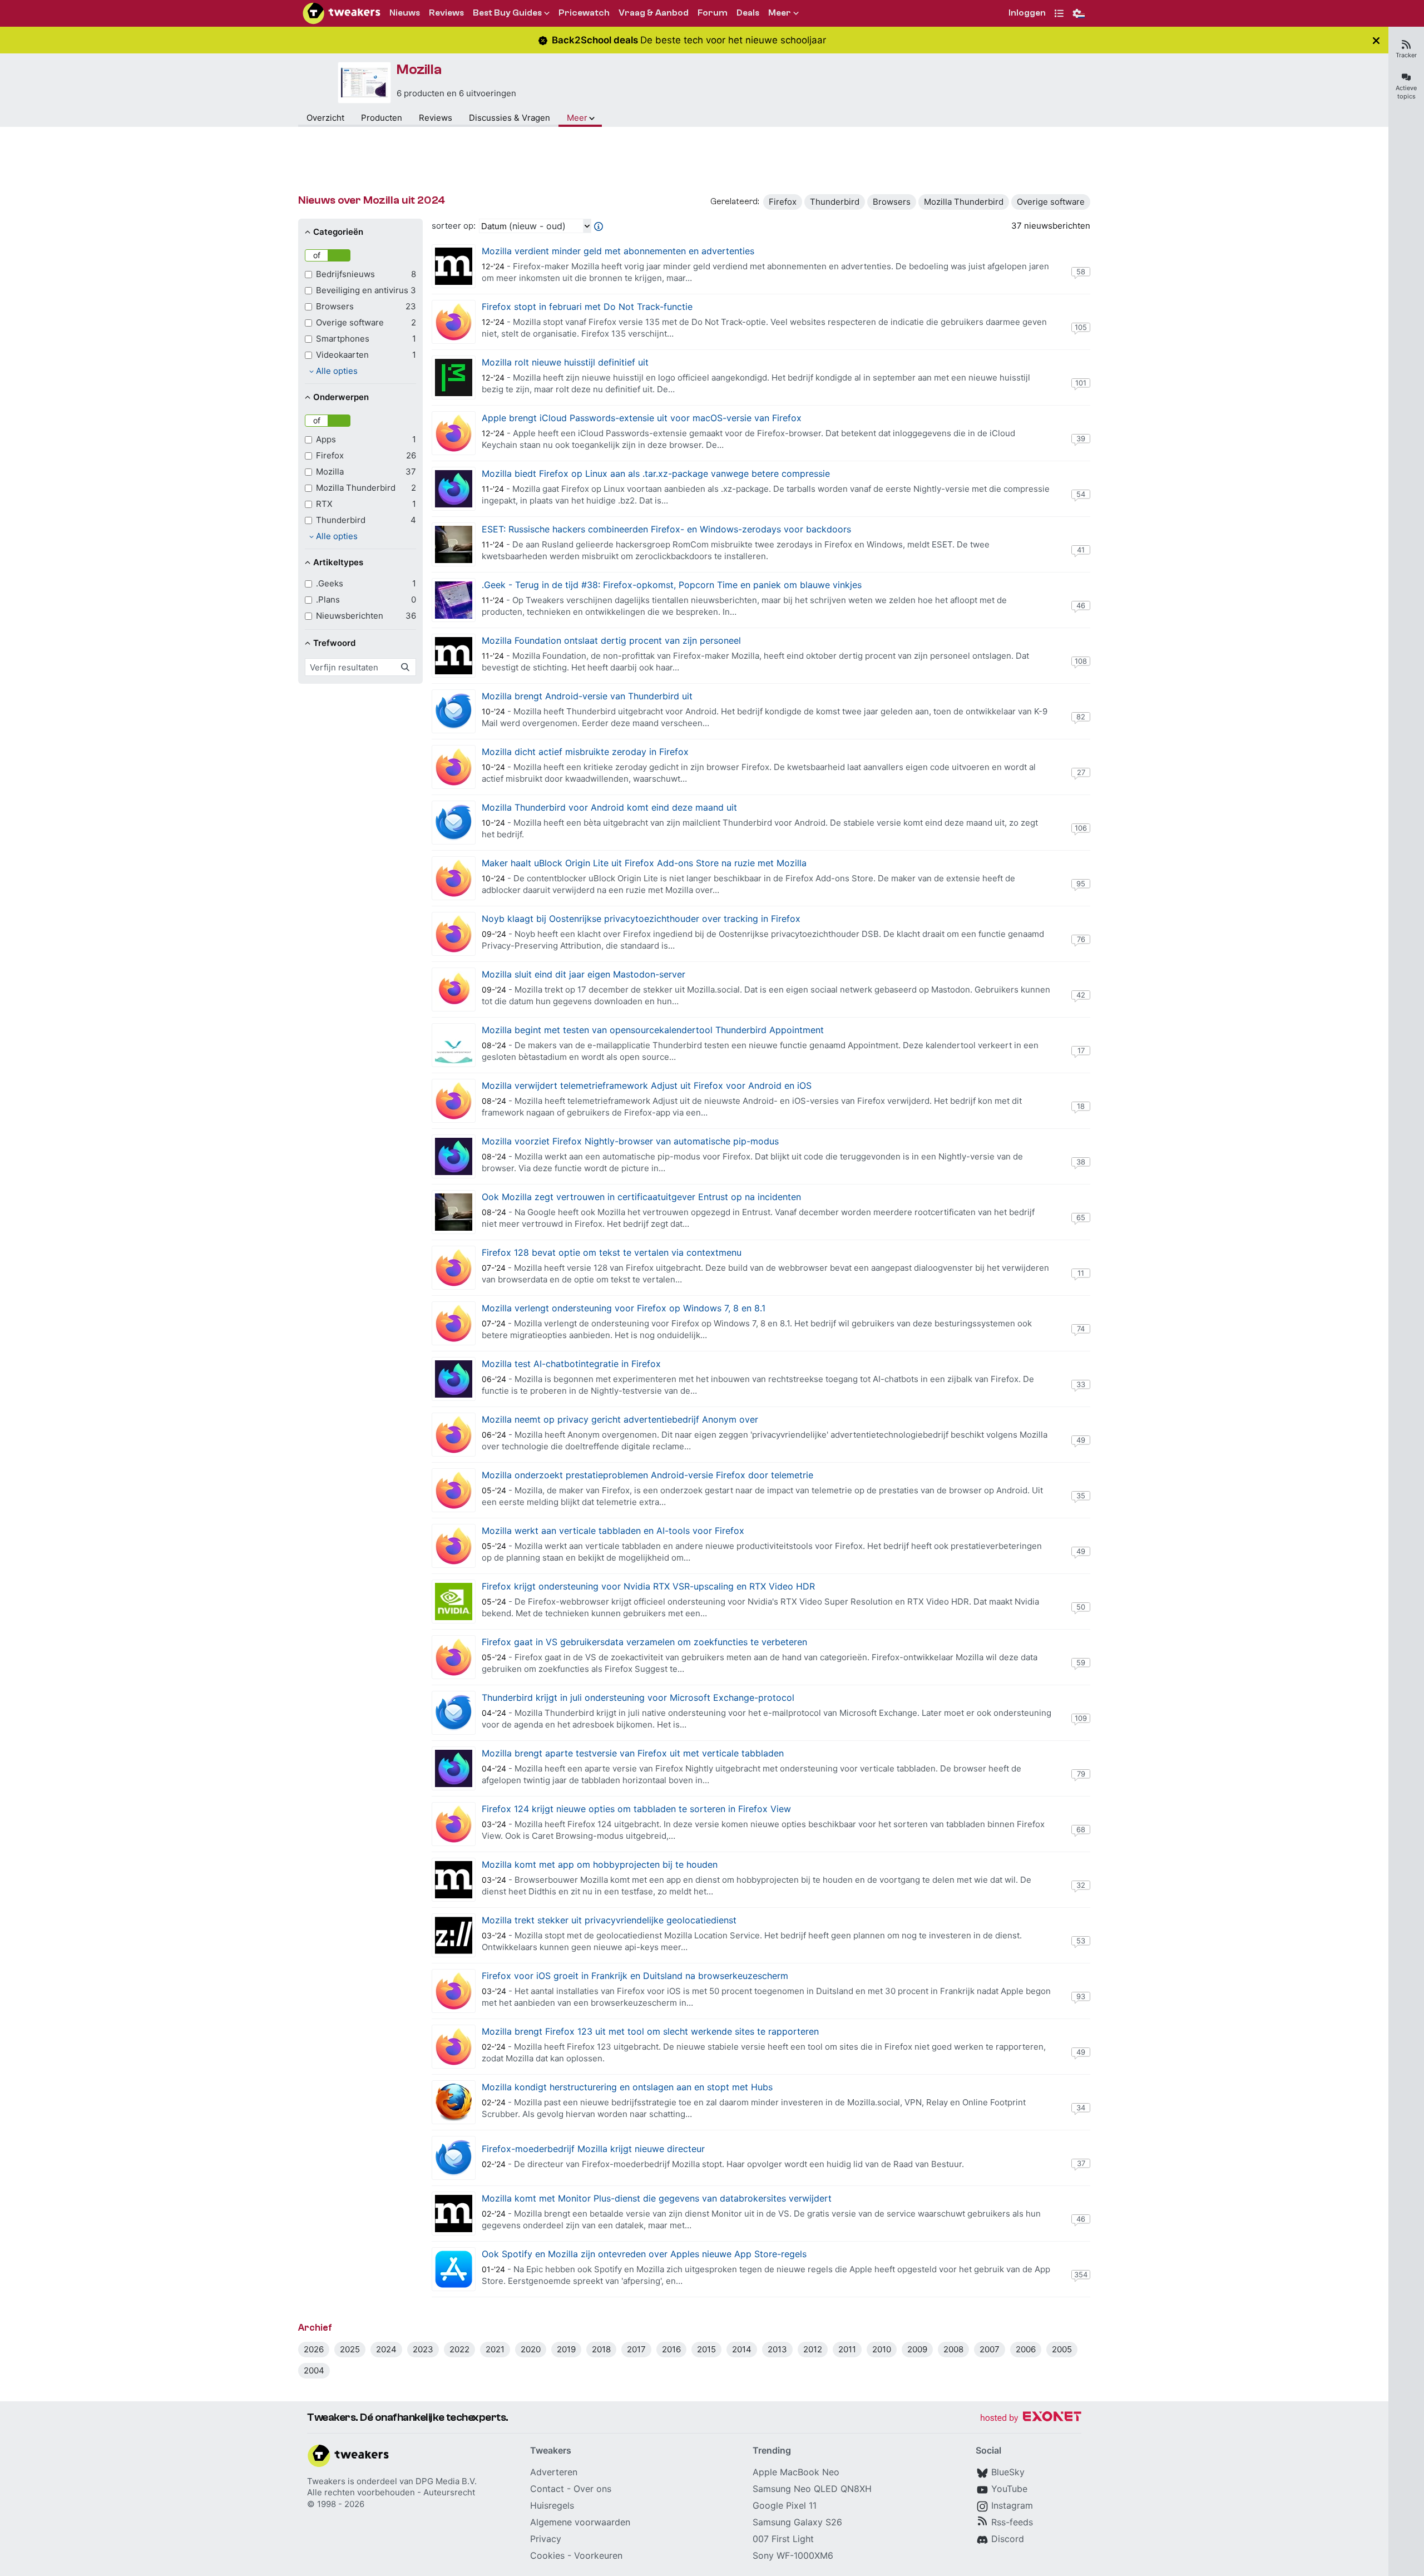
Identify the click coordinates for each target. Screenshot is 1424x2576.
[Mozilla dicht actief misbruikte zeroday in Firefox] (454, 767)
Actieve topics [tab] (1406, 92)
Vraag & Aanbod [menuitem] (654, 13)
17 (1081, 1050)
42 (1081, 995)
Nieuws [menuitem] (405, 13)
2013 (777, 2349)
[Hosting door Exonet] (1031, 2418)
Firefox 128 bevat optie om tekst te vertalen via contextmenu (612, 1252)
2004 (314, 2370)
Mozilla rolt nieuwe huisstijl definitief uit (565, 362)
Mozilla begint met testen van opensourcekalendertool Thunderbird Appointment (653, 1030)
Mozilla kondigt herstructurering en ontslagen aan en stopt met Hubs (627, 2087)
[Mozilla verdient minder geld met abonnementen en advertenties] (454, 266)
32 (1081, 1885)
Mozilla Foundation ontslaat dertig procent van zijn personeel (611, 640)
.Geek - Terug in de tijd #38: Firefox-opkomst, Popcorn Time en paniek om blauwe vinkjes (672, 585)
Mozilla (419, 70)
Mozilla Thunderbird (964, 202)
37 (1081, 2163)
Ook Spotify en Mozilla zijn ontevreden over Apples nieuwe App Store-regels (644, 2254)
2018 (601, 2349)
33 (1081, 1384)
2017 (636, 2349)
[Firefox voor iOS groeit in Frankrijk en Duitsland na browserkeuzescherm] (454, 1991)
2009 (917, 2349)
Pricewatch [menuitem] (584, 13)
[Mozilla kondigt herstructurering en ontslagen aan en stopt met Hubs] (454, 2102)
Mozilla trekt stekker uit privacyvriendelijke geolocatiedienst (609, 1920)
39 (1081, 438)
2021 (495, 2349)
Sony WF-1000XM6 (793, 2555)
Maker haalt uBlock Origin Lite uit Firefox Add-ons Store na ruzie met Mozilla (644, 863)
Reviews (436, 118)
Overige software (1051, 202)
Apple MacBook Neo (796, 2472)
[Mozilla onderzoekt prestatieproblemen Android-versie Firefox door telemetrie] (454, 1490)
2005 (1062, 2349)
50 (1081, 1607)
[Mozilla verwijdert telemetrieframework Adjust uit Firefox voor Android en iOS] (454, 1101)
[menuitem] (1027, 14)
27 (1081, 772)
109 (1081, 1718)
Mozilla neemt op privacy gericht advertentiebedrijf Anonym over (620, 1419)
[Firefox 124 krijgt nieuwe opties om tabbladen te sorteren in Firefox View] (454, 1824)
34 (1081, 2108)
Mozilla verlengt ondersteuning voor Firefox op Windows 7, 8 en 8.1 (624, 1308)
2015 (706, 2349)
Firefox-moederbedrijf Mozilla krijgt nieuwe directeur (593, 2149)
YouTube (1009, 2489)
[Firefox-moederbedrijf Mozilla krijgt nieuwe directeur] (454, 2158)
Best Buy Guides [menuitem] (507, 13)
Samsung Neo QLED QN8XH (812, 2489)
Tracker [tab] (1406, 55)
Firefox (783, 202)
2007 (990, 2349)
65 (1081, 1217)
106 (1081, 828)
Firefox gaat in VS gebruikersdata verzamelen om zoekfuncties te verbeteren (644, 1642)
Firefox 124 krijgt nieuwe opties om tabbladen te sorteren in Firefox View (636, 1809)
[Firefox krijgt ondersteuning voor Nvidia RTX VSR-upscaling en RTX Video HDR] (454, 1602)
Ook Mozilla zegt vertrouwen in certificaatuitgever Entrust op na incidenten (641, 1197)
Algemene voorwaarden (580, 2522)
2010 (882, 2349)
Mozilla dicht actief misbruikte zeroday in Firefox (585, 752)
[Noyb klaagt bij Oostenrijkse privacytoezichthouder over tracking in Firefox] (454, 934)
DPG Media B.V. (446, 2481)
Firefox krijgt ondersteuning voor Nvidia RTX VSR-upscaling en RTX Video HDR (648, 1586)
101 (1081, 383)
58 (1081, 272)
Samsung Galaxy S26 (797, 2522)
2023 (423, 2349)
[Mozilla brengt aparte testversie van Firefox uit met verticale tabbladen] (454, 1768)
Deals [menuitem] (748, 13)
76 (1081, 939)
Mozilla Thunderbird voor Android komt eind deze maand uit (609, 807)
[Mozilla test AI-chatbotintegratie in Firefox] (454, 1379)
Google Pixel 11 (785, 2505)
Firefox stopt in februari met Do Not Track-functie (587, 307)
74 (1081, 1329)
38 (1081, 1162)
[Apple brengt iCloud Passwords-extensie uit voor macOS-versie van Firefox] (454, 433)
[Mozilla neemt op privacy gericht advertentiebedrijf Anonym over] (454, 1435)
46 (1081, 605)
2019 (566, 2349)
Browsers (892, 202)
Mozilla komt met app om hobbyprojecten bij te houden (600, 1864)
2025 (350, 2349)
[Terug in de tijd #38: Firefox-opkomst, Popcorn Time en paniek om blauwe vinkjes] (454, 600)
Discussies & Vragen (510, 118)
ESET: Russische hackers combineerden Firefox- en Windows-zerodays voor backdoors (666, 529)
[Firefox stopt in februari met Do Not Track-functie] (454, 322)
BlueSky (1008, 2472)
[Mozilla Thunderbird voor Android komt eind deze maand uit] (454, 823)
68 (1081, 1829)
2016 (671, 2349)
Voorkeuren (598, 2555)
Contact (547, 2489)
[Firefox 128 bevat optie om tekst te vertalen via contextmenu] (454, 1268)
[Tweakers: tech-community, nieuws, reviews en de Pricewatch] (342, 13)
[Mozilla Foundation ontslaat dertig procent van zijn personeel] (454, 656)
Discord (1008, 2539)
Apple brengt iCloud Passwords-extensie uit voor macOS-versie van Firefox (642, 418)
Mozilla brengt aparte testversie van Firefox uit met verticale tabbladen (633, 1753)
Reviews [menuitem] (446, 13)
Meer (577, 118)
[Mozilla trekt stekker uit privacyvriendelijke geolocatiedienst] (454, 1935)
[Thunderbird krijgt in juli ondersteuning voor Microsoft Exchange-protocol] (454, 1713)
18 (1081, 1106)
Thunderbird (835, 202)
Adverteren (554, 2472)
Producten (382, 118)
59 (1081, 1662)
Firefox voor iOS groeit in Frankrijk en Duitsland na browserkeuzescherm (635, 1976)
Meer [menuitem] (780, 13)
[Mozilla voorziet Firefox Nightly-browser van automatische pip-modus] (454, 1156)
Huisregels (552, 2505)
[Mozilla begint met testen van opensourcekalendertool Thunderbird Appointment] (454, 1045)
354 (1081, 2274)
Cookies (547, 2555)
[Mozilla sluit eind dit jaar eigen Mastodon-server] (454, 990)
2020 (531, 2349)
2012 (813, 2349)
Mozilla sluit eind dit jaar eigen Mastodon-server (584, 974)
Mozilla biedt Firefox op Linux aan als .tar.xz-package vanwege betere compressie (656, 473)
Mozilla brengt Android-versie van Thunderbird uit (587, 696)
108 (1081, 661)
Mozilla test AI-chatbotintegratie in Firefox (571, 1364)
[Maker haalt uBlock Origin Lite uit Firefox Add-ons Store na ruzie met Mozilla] (454, 878)
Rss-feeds (1012, 2522)
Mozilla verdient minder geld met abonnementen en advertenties (618, 251)
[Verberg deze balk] (1376, 40)
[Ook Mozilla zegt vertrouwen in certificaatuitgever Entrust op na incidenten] (454, 1212)
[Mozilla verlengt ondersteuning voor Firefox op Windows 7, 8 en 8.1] (454, 1323)
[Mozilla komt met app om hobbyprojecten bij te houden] (454, 1880)
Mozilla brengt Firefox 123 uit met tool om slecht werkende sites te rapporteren (650, 2031)
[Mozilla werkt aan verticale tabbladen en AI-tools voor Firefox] (454, 1546)
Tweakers (326, 2481)
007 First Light (783, 2539)
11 (1081, 1273)
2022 (459, 2349)
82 (1081, 717)
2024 (386, 2349)
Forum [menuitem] (713, 13)
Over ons (592, 2489)
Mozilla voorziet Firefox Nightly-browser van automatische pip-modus (630, 1141)
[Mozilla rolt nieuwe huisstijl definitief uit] (454, 377)
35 (1081, 1496)
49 (1081, 1440)
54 (1081, 494)
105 (1081, 327)
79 (1081, 1774)
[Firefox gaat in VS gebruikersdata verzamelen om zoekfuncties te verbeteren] (454, 1657)
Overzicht (325, 118)
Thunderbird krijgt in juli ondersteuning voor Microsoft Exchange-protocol (638, 1697)
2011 (847, 2349)
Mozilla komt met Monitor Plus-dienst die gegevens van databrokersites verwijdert (657, 2198)
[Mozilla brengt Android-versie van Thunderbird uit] (454, 711)
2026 (314, 2349)
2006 (1026, 2349)
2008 (953, 2349)
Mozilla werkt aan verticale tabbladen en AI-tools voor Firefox (613, 1531)
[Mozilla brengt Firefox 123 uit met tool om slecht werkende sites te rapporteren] (454, 2047)
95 (1081, 884)
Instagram (1012, 2505)
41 (1081, 550)
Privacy (546, 2539)
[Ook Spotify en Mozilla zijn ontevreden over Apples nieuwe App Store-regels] (454, 2269)
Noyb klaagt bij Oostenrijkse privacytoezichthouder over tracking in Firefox (641, 919)
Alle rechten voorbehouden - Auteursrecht (391, 2492)
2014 (742, 2349)
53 (1081, 1941)
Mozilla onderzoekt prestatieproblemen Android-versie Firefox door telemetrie (647, 1475)
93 (1081, 1996)
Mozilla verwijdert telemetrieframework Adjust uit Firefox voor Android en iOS (647, 1085)
